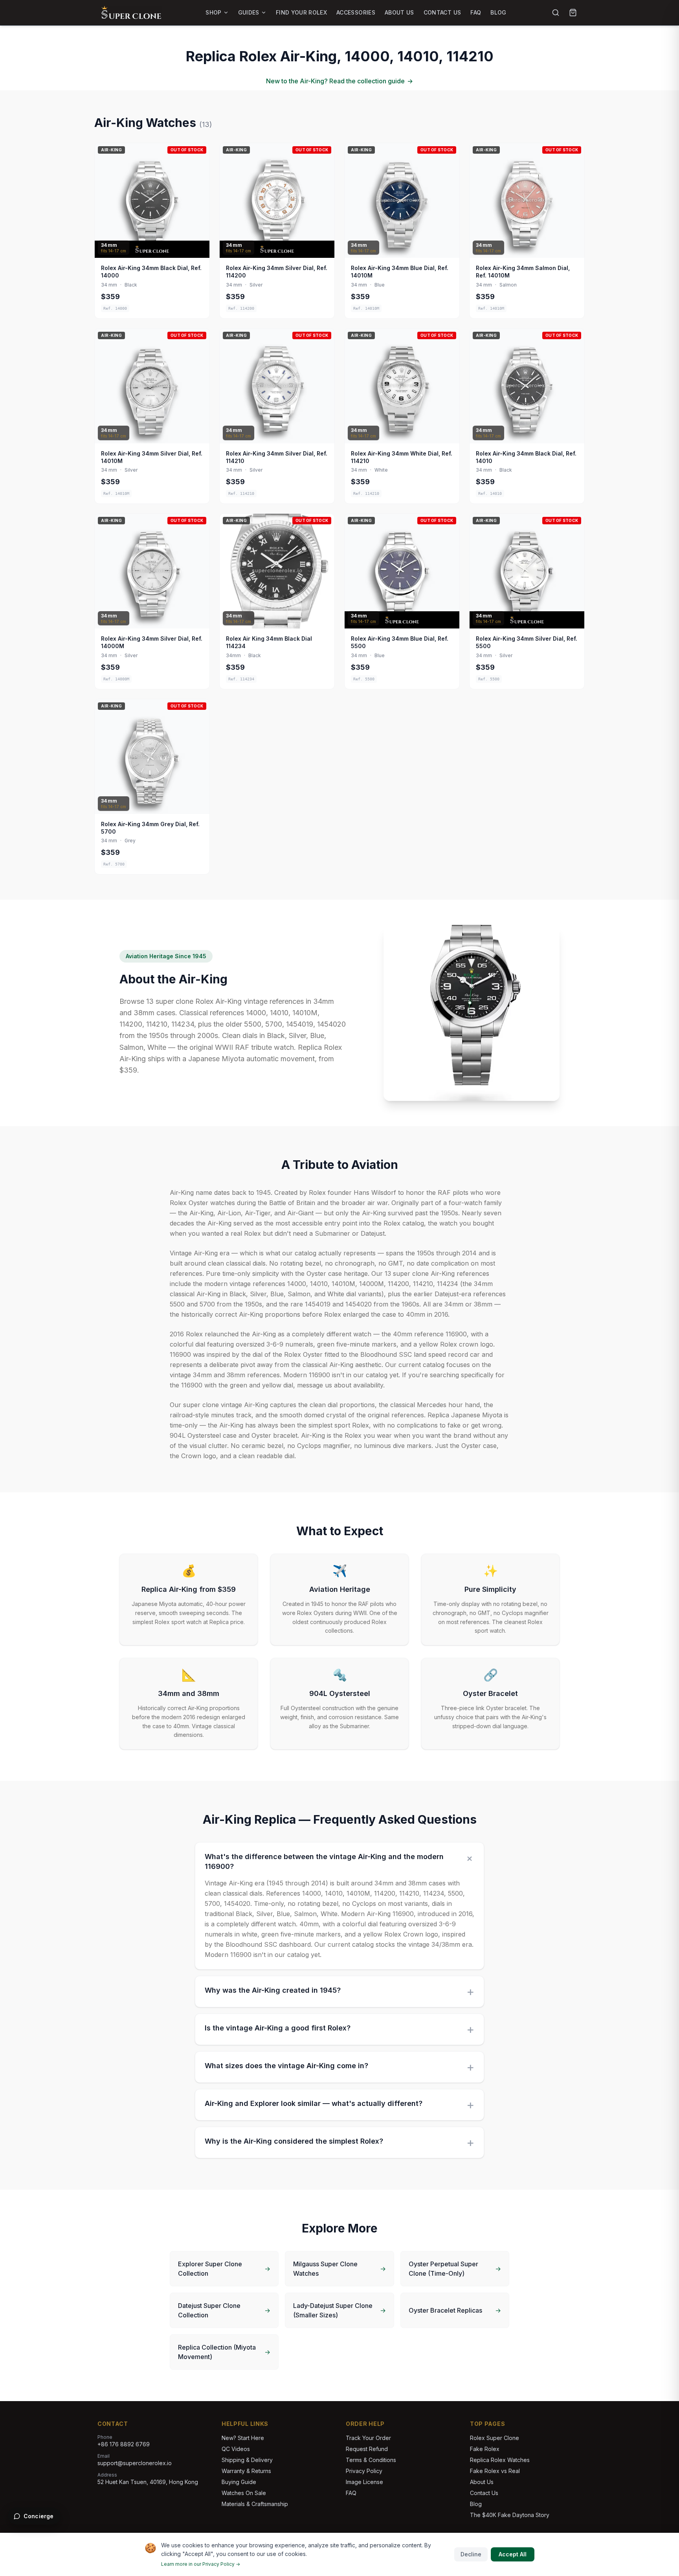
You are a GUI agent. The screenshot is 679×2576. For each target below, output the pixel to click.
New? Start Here (243, 2438)
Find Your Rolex (301, 12)
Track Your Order (368, 2438)
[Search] (556, 13)
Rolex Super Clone (495, 2438)
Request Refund (367, 2449)
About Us (399, 12)
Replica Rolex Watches (500, 2460)
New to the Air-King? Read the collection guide (339, 81)
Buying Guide (239, 2482)
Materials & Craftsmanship (255, 2504)
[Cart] (573, 13)
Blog (498, 12)
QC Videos (236, 2449)
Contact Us (442, 12)
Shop (213, 12)
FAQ (476, 12)
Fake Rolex (485, 2449)
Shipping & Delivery (247, 2460)
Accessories (356, 12)
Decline (471, 2554)
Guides (249, 12)
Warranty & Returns (246, 2471)
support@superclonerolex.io (135, 2463)
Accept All (513, 2554)
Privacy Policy (364, 2471)
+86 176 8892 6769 (124, 2444)
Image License (364, 2482)
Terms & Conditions (371, 2460)
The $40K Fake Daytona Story (510, 2515)
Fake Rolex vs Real (495, 2471)
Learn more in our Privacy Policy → (201, 2564)
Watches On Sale (244, 2493)
